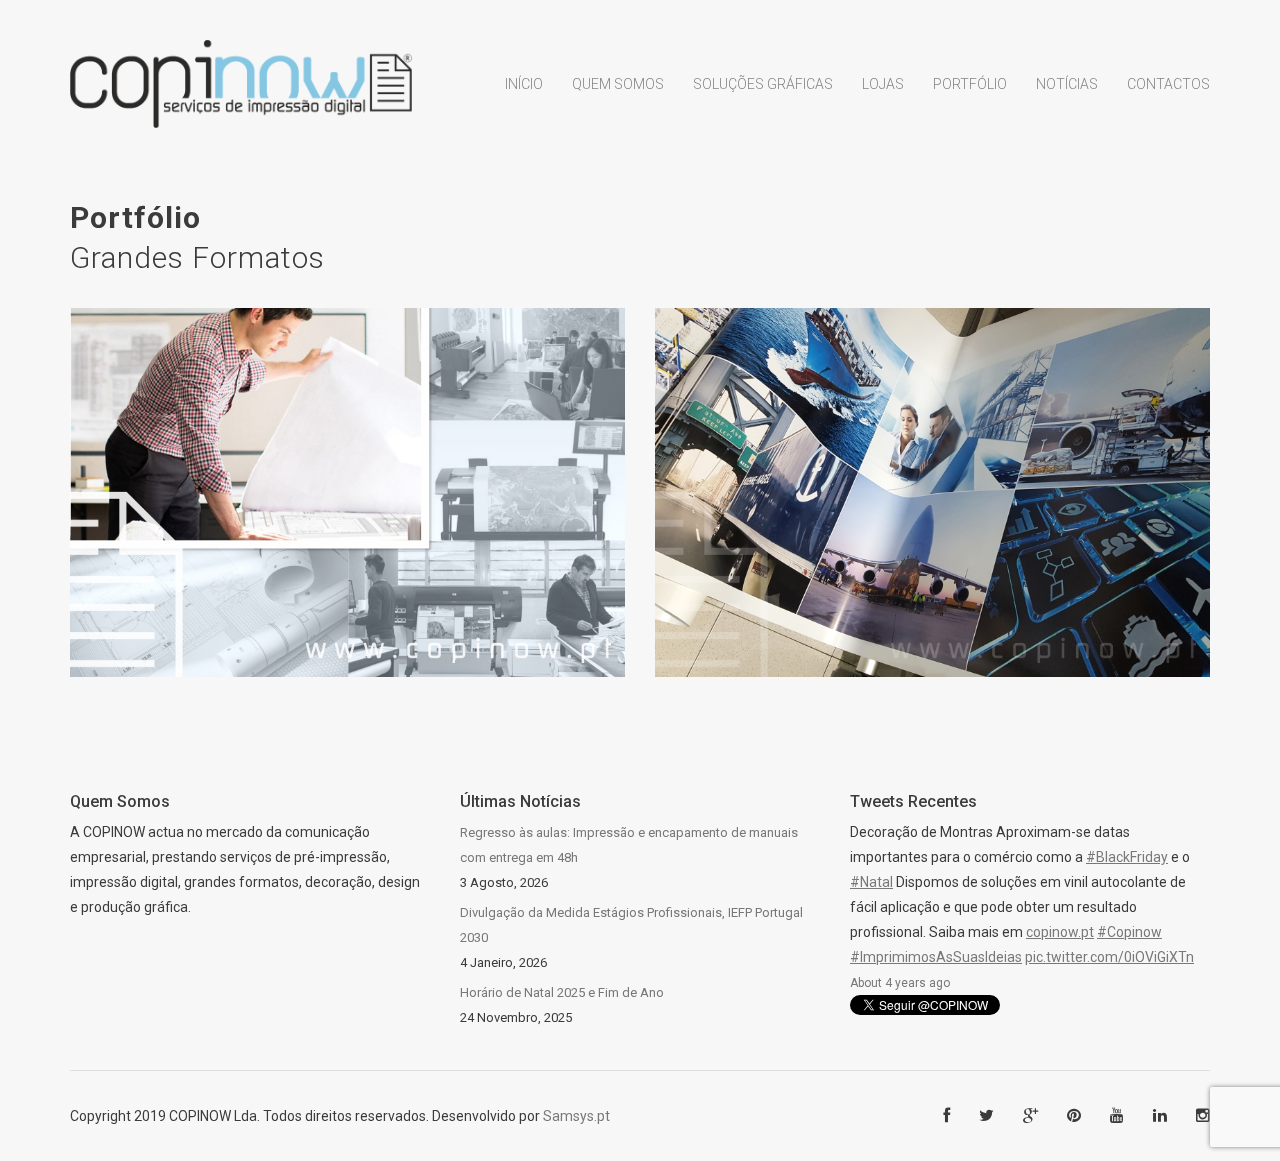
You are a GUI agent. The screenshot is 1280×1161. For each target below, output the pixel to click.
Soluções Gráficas (763, 84)
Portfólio (970, 84)
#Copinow (1129, 932)
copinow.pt (1060, 932)
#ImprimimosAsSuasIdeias (936, 957)
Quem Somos (618, 84)
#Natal (871, 882)
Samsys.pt (576, 1116)
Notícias (1067, 84)
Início (524, 84)
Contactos (1168, 84)
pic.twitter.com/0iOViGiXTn (1109, 957)
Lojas (883, 84)
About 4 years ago (900, 983)
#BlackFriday (1127, 857)
